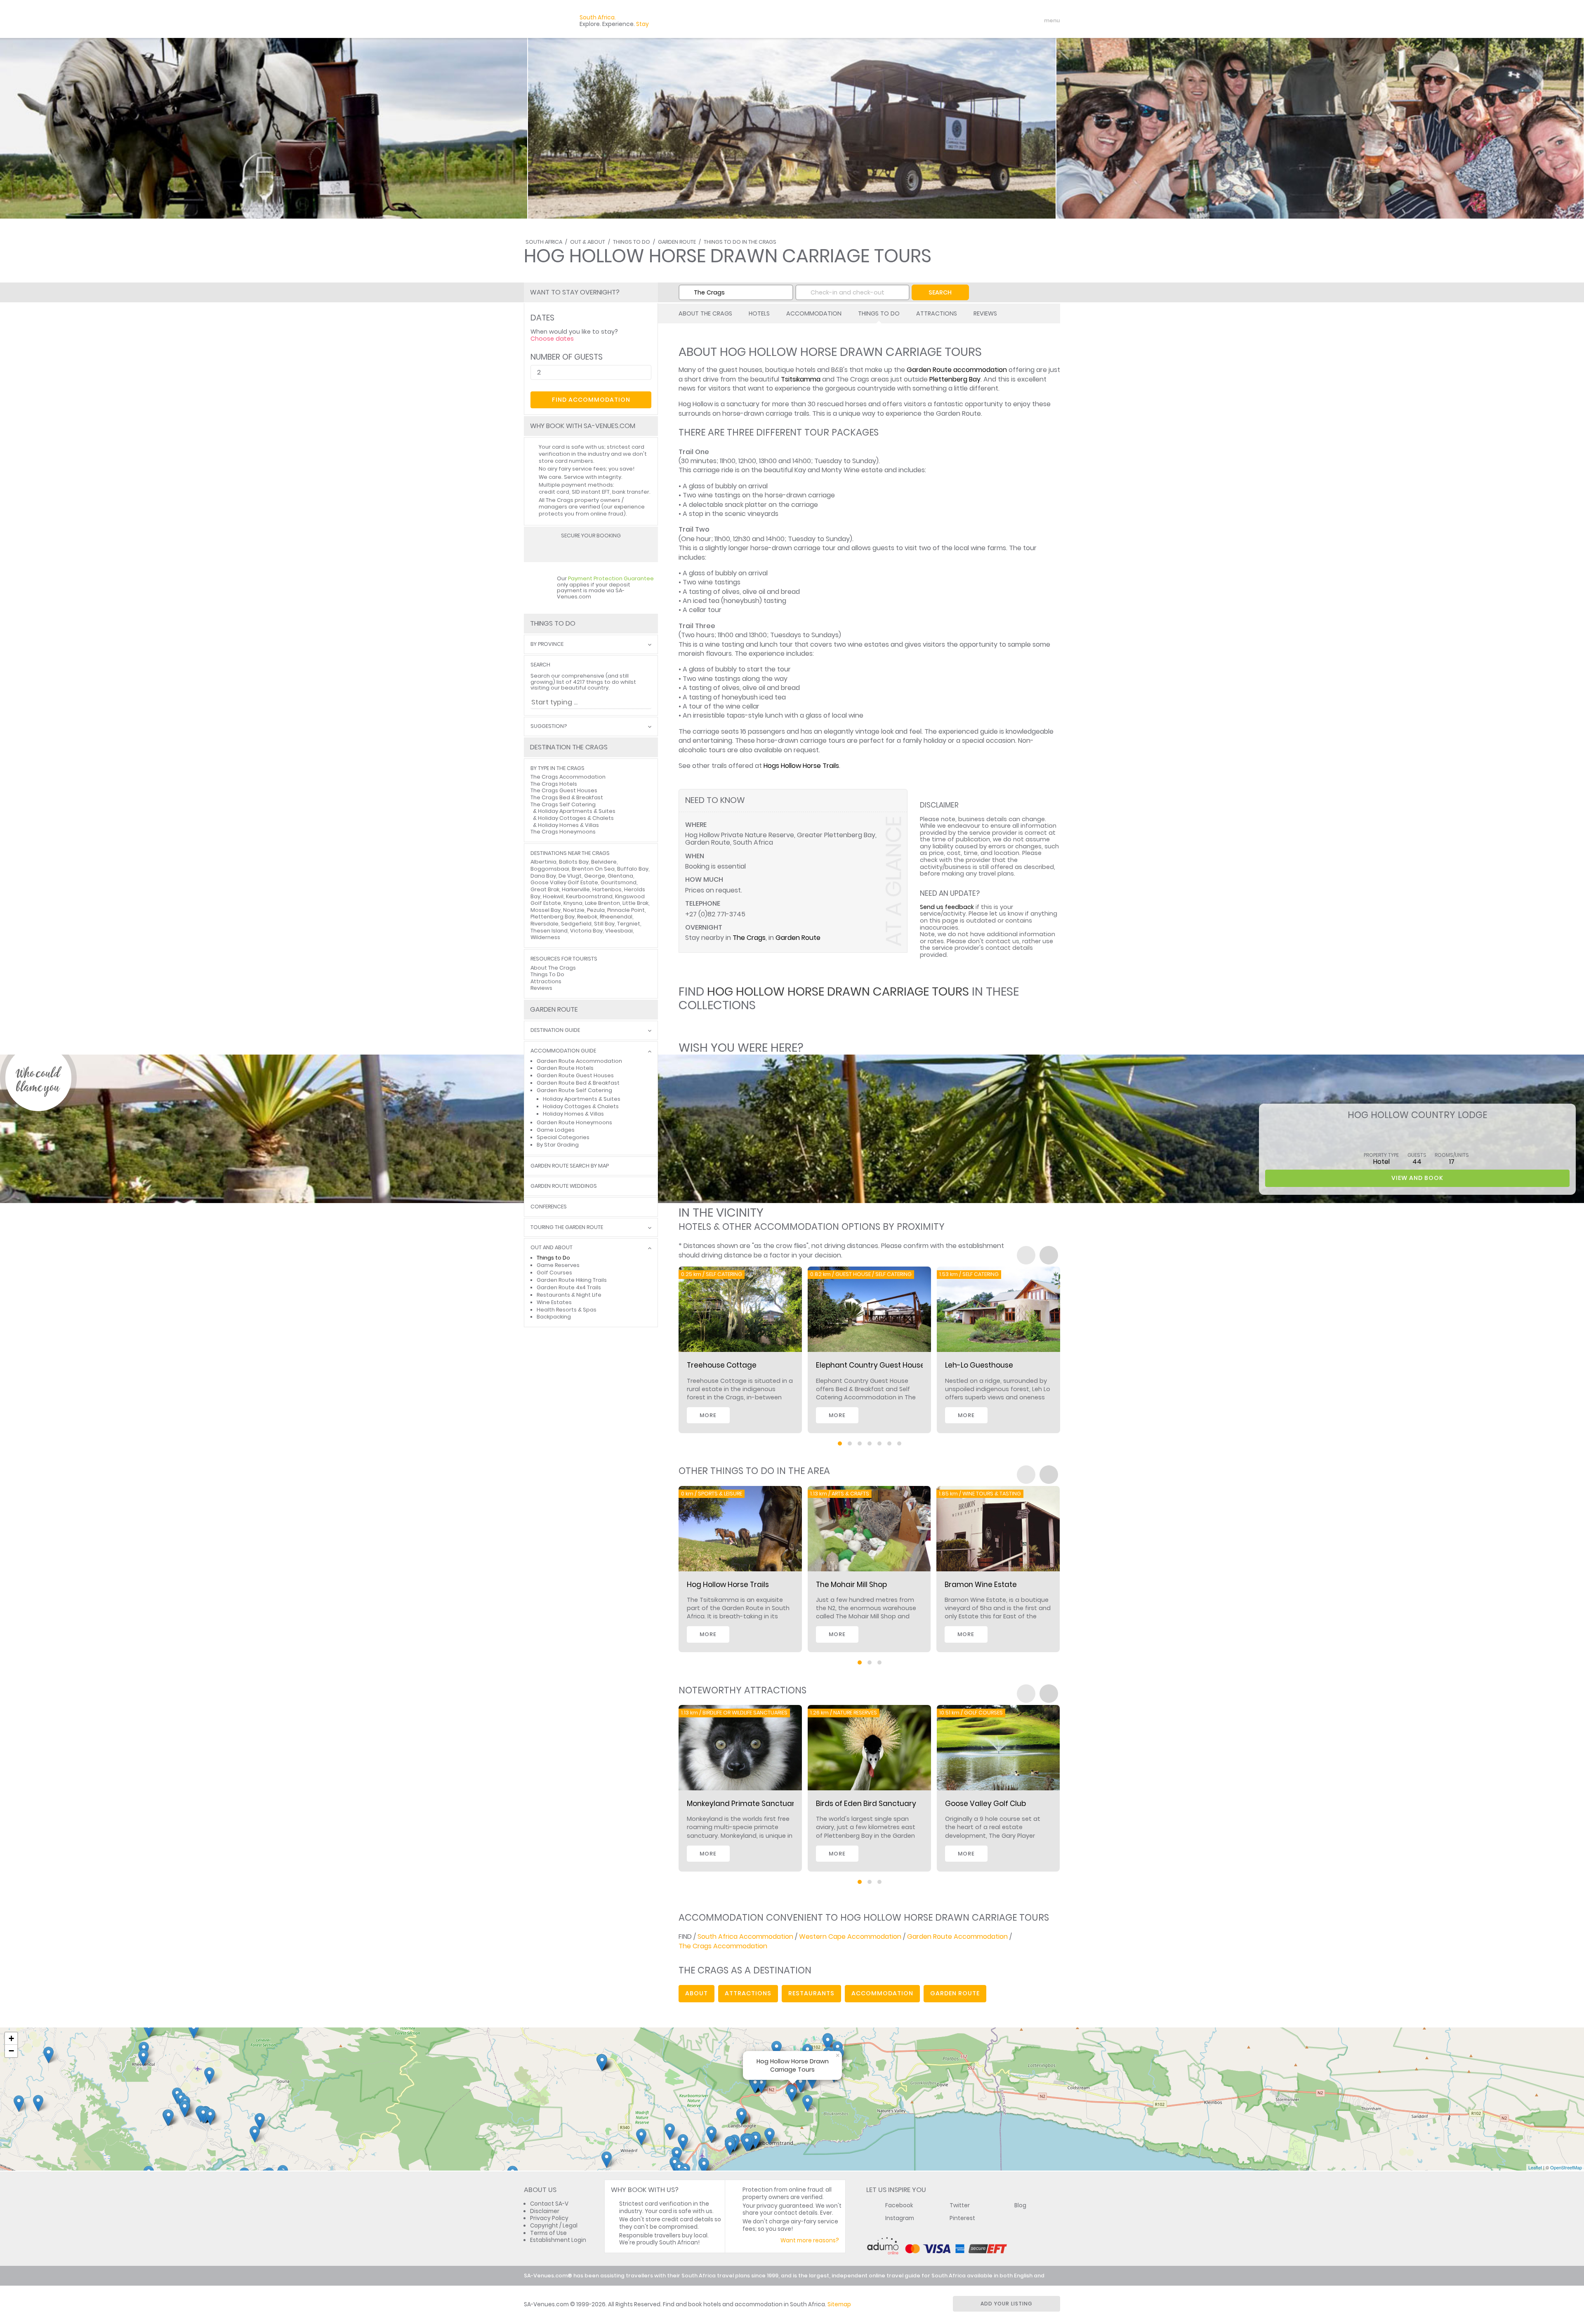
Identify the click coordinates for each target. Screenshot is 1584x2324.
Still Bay (604, 924)
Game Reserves (558, 1265)
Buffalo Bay (633, 869)
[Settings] (1017, 21)
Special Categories (563, 1137)
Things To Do (632, 242)
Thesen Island (549, 931)
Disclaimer (545, 2211)
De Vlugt (570, 876)
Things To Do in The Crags (740, 242)
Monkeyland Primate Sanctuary (743, 1804)
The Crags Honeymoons (563, 832)
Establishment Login (558, 2240)
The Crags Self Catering (563, 804)
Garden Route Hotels (565, 1068)
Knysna (573, 903)
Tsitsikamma (801, 379)
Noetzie (574, 910)
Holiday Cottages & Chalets (576, 818)
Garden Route (677, 242)
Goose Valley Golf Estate (564, 882)
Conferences (549, 1207)
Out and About (552, 1248)
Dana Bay (543, 876)
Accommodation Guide (563, 1051)
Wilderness (545, 937)
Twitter (960, 2205)
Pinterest (962, 2218)
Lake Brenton (602, 903)
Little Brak (635, 903)
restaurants (811, 1993)
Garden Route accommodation (957, 370)
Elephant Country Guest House (870, 1365)
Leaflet (1535, 2167)
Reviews (985, 313)
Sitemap (839, 2304)
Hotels (759, 313)
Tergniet (629, 924)
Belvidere (604, 862)
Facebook (899, 2205)
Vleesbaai (619, 931)
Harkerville (576, 889)
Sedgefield (576, 924)
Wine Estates (554, 1302)
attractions (748, 1993)
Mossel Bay (546, 910)
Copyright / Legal (554, 2226)
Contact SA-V (549, 2204)
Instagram (900, 2218)
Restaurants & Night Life (569, 1295)
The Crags (749, 938)
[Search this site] (988, 21)
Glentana (620, 876)
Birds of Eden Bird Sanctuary (866, 1804)
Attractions (937, 313)
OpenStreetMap (1566, 2167)
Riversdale (544, 924)
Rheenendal (616, 917)
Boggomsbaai (550, 869)
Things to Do (553, 1258)
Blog (1020, 2205)
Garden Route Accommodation (579, 1061)
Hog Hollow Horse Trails (728, 1585)
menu (1037, 21)
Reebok (587, 917)
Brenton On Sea (593, 869)
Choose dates (552, 339)
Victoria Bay (586, 931)
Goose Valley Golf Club (985, 1804)
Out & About (588, 242)
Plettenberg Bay (955, 379)
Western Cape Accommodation (850, 1937)
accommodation (882, 1993)
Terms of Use (548, 2233)
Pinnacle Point (626, 910)
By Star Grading (558, 1145)
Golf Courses (554, 1273)
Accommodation (814, 313)
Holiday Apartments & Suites (577, 811)
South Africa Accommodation (745, 1937)
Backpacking (554, 1317)
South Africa (544, 242)
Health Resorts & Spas (567, 1310)
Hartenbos (607, 889)
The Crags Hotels (554, 784)
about (697, 1993)
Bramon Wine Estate (981, 1585)
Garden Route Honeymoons (574, 1122)
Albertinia (543, 862)
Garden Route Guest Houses (575, 1075)
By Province (547, 644)
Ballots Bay (574, 862)
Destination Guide (555, 1030)
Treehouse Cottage (722, 1365)
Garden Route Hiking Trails (572, 1280)
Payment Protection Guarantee (611, 578)
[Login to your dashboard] (1003, 21)
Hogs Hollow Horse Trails (801, 766)
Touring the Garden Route (567, 1228)
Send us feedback (947, 907)
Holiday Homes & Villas (568, 825)
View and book (1417, 1178)
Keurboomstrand (589, 896)
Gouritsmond (619, 882)
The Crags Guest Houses (564, 790)
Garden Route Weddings (564, 1186)
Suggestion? (549, 726)
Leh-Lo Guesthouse (979, 1365)
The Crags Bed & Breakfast (567, 797)
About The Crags (705, 313)
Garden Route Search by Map (570, 1166)
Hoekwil (553, 896)
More (708, 1415)
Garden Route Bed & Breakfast (578, 1083)
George (595, 876)
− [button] (11, 2051)
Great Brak (545, 889)
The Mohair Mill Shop (851, 1585)
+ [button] (11, 2038)
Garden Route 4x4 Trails (569, 1287)
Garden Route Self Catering (574, 1090)
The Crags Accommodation (568, 777)
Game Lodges (556, 1130)
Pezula (596, 910)
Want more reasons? (810, 2240)
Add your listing (1006, 2304)
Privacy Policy (549, 2218)
